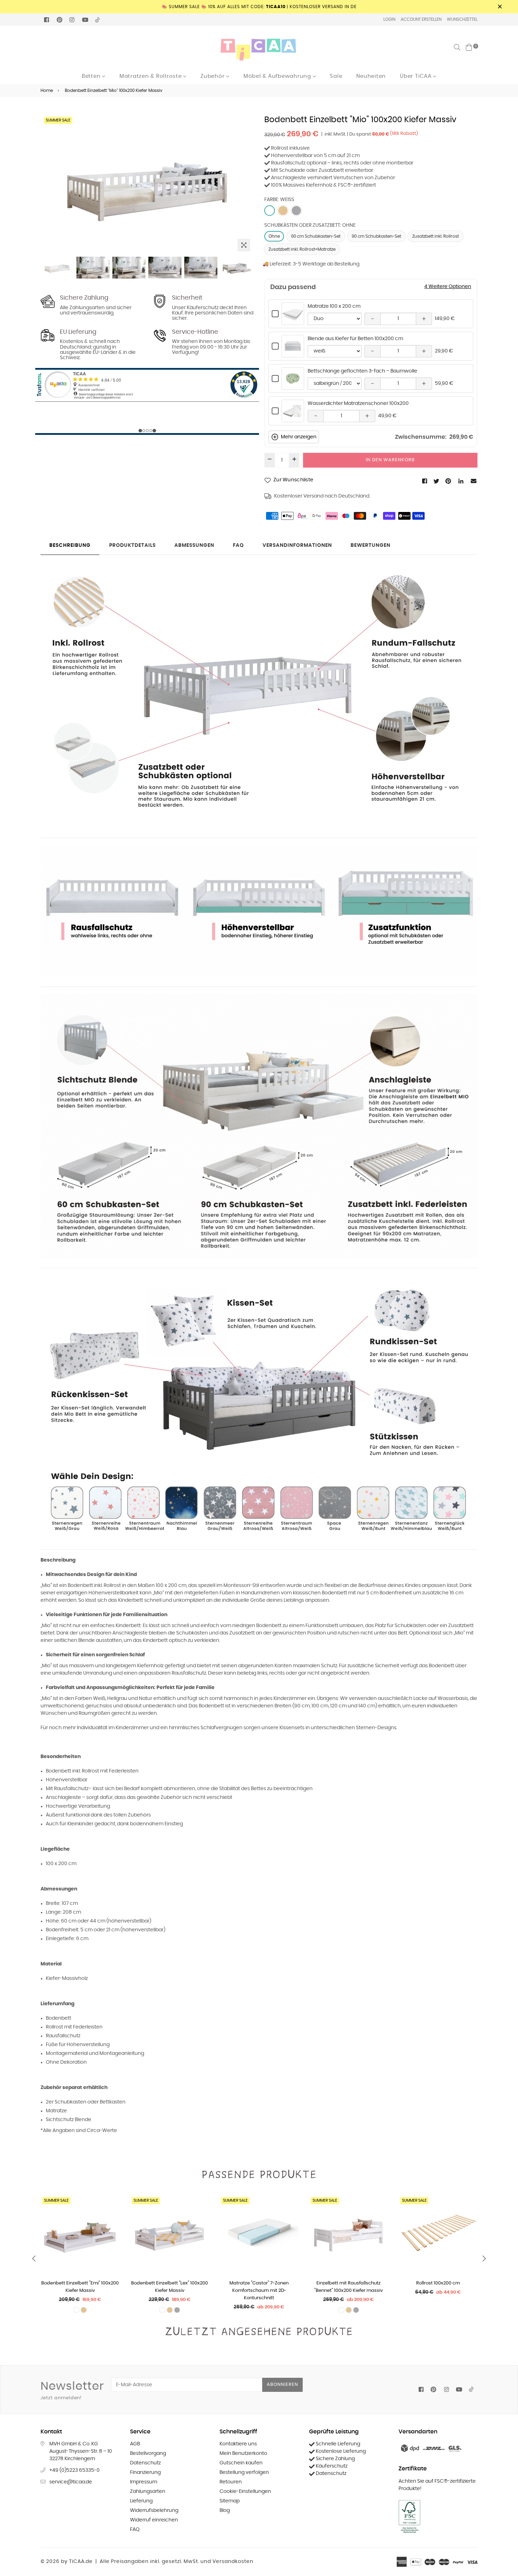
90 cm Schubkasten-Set (376, 236)
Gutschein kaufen (241, 2463)
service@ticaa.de (71, 2482)
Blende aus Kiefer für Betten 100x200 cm (355, 339)
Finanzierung (145, 2472)
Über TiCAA (417, 76)
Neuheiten (371, 76)
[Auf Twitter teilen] (437, 481)
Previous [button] (49, 185)
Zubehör (213, 76)
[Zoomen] (244, 245)
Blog (225, 2511)
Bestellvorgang (148, 2453)
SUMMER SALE (58, 120)
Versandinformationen (297, 545)
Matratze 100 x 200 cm (334, 306)
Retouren (231, 2482)
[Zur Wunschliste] (112, 2226)
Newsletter (72, 2390)
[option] (147, 185)
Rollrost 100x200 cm (349, 2283)
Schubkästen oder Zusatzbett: (310, 225)
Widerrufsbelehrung (154, 2511)
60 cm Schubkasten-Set (316, 236)
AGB (135, 2444)
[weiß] (270, 211)
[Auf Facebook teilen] (425, 481)
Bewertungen (371, 545)
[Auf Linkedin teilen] (461, 481)
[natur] (283, 211)
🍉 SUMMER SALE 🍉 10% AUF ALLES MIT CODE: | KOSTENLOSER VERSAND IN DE (259, 7)
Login (389, 19)
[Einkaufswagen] (469, 47)
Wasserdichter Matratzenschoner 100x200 (358, 404)
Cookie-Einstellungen (245, 2491)
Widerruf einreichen (154, 2520)
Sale (336, 76)
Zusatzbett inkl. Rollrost (436, 236)
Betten (92, 76)
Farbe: (279, 200)
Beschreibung (70, 545)
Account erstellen (421, 19)
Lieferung (141, 2501)
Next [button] (245, 185)
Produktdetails (132, 545)
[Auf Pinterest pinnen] (449, 481)
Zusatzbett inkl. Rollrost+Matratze (302, 249)
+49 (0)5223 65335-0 (75, 2470)
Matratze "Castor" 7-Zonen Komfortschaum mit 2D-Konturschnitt (169, 2291)
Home (47, 90)
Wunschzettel (462, 19)
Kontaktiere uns (238, 2444)
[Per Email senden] (474, 481)
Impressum (144, 2482)
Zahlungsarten (148, 2491)
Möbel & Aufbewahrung (278, 76)
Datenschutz (145, 2463)
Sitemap (230, 2501)
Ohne (274, 236)
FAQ (135, 2530)
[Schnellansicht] (112, 2212)
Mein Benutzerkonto (243, 2453)
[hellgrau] (296, 211)
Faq (238, 545)
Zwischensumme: (421, 437)
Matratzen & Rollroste (152, 76)
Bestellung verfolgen (244, 2472)
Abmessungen (194, 545)
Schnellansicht (293, 321)
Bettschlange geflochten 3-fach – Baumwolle (362, 371)
